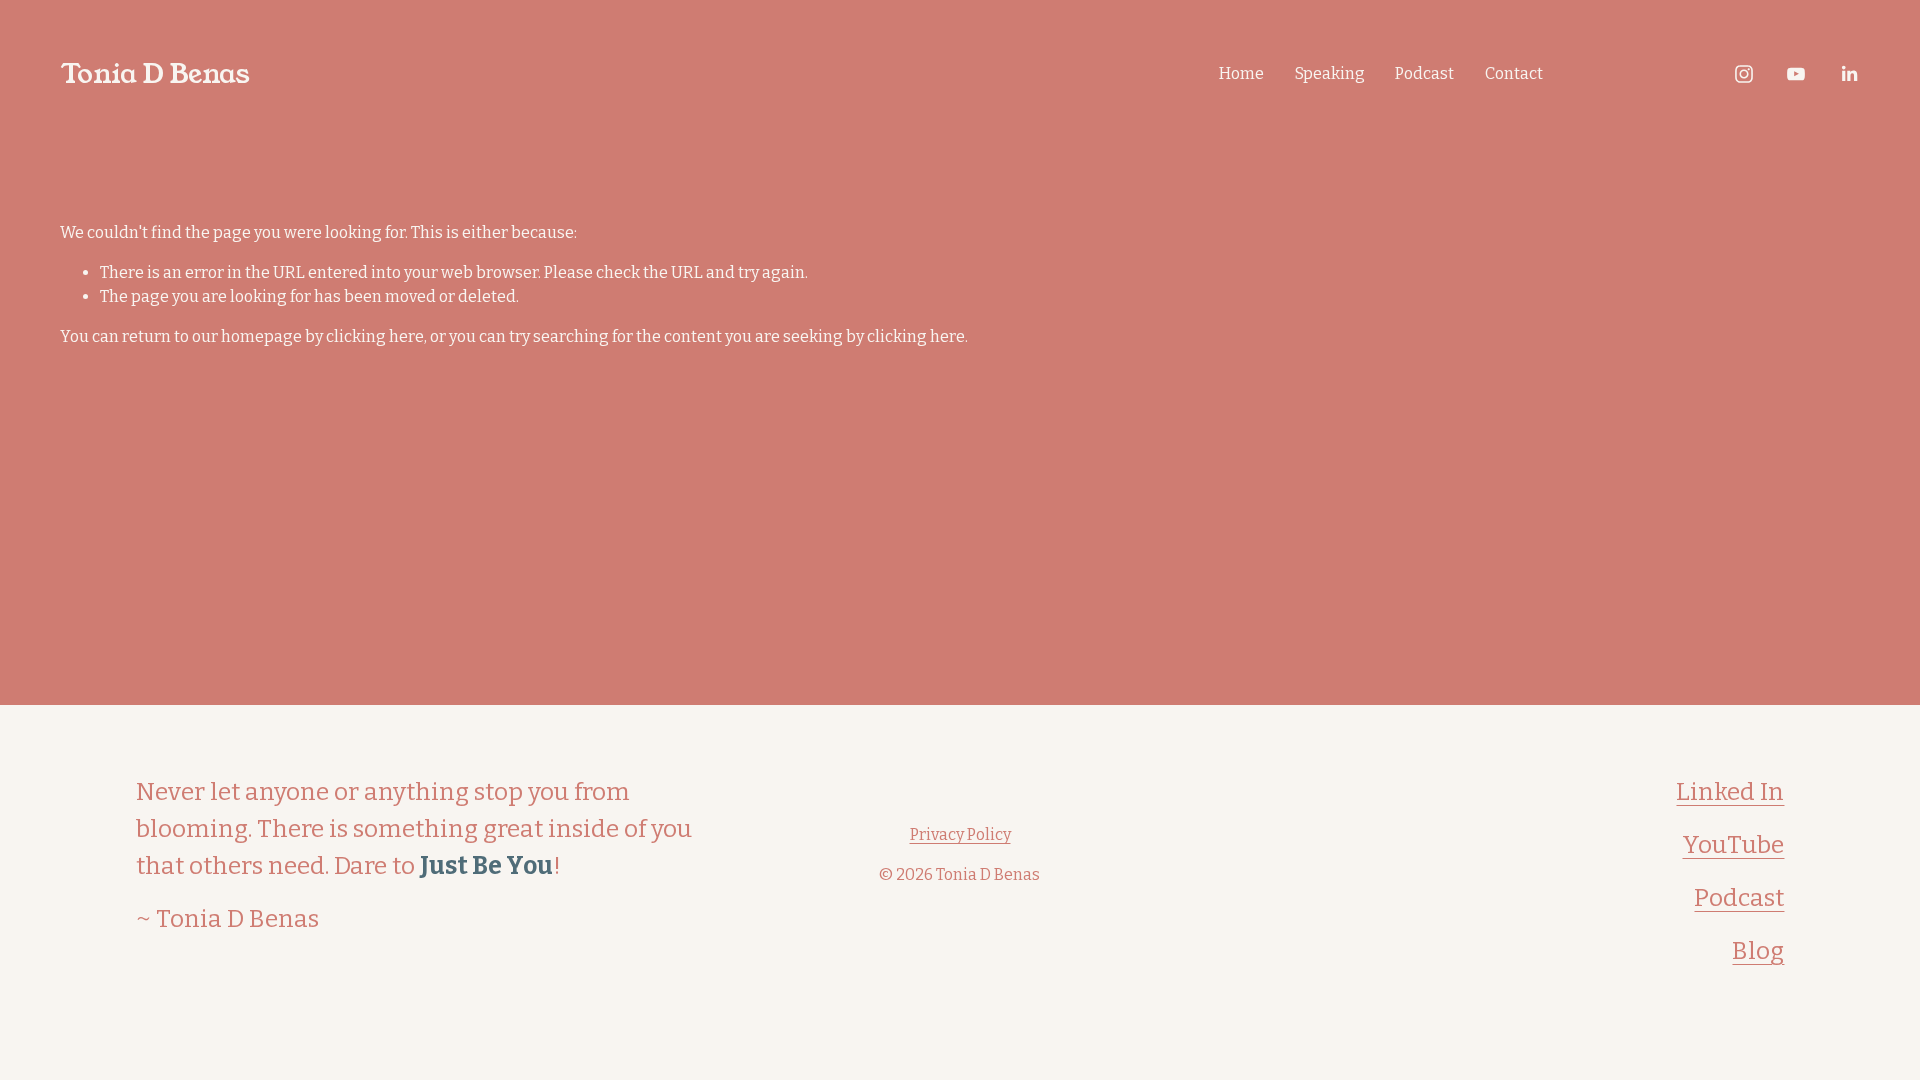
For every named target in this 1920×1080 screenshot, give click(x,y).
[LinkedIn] (1849, 74)
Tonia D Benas (154, 74)
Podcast (1424, 73)
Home (1241, 73)
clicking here (375, 336)
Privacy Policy (960, 834)
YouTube (1733, 845)
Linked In (1730, 792)
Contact (1514, 73)
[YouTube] (1796, 74)
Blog (1758, 951)
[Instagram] (1744, 74)
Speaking (1330, 73)
